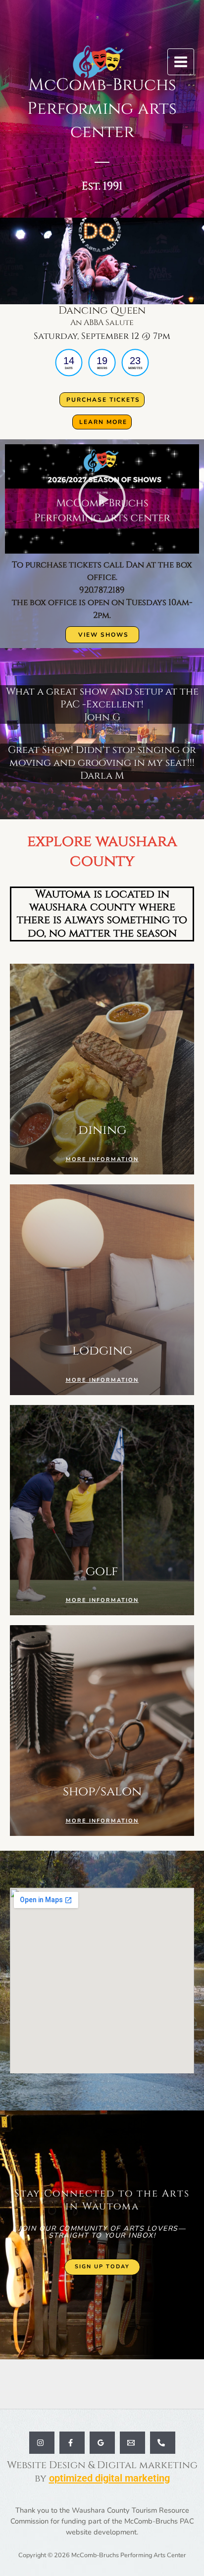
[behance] (163, 2443)
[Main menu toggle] (181, 62)
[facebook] (72, 2443)
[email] (132, 2443)
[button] (102, 499)
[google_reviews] (102, 2443)
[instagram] (42, 2443)
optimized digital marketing (109, 2478)
